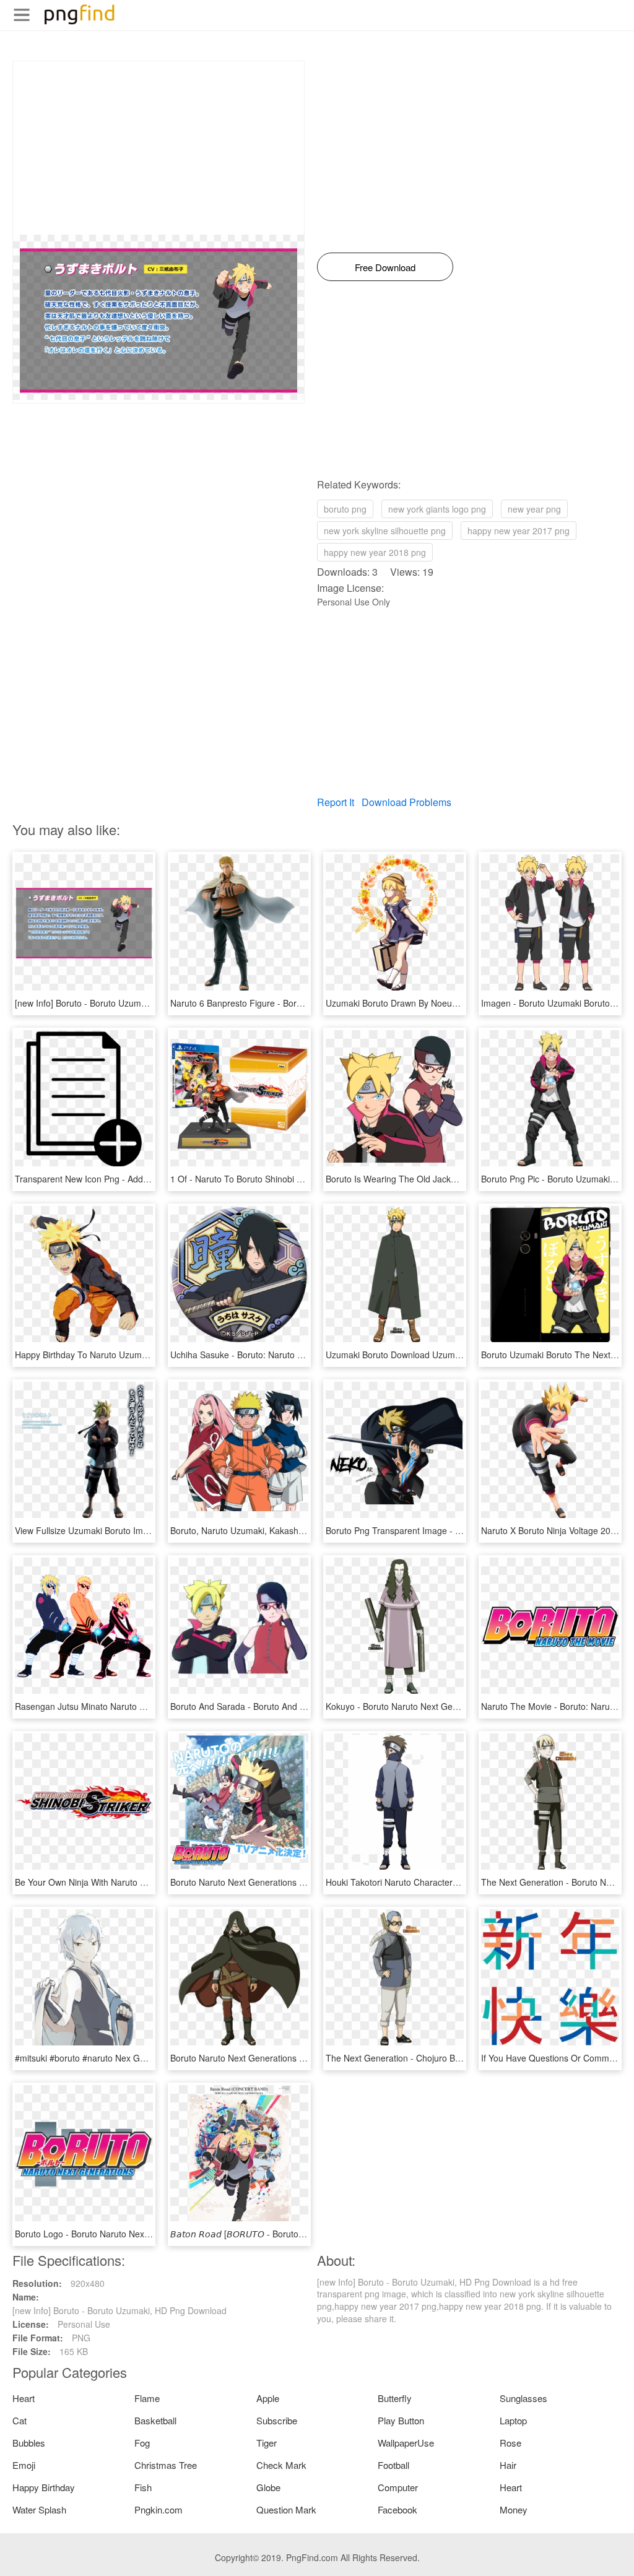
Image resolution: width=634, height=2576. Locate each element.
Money (514, 2509)
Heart (24, 2398)
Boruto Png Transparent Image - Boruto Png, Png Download (443, 1530)
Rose (510, 2443)
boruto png (345, 509)
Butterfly (395, 2398)
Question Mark (286, 2509)
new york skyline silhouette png (385, 531)
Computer (398, 2487)
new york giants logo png (437, 509)
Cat (20, 2420)
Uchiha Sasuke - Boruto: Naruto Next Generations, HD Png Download (306, 1355)
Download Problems (406, 802)
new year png (534, 509)
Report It (336, 802)
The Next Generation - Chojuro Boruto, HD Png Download (439, 2058)
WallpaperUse (406, 2443)
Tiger (267, 2443)
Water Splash (39, 2509)
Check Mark (281, 2465)
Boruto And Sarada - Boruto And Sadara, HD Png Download (288, 1706)
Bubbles (29, 2443)
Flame (147, 2398)
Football (393, 2465)
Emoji (24, 2465)
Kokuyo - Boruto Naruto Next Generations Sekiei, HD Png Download (459, 1706)
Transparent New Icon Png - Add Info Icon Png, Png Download (137, 1179)
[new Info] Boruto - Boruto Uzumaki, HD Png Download (122, 1003)
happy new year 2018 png (375, 552)
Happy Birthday (44, 2487)
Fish (143, 2487)
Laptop (513, 2420)
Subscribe (277, 2420)
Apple (268, 2398)
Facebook (397, 2509)
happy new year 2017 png (519, 531)
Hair (508, 2465)
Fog (142, 2443)
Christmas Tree (166, 2465)
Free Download (385, 267)
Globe (268, 2487)
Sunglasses (523, 2398)
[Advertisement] (158, 148)
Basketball (155, 2420)
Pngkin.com (158, 2509)
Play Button (401, 2420)
